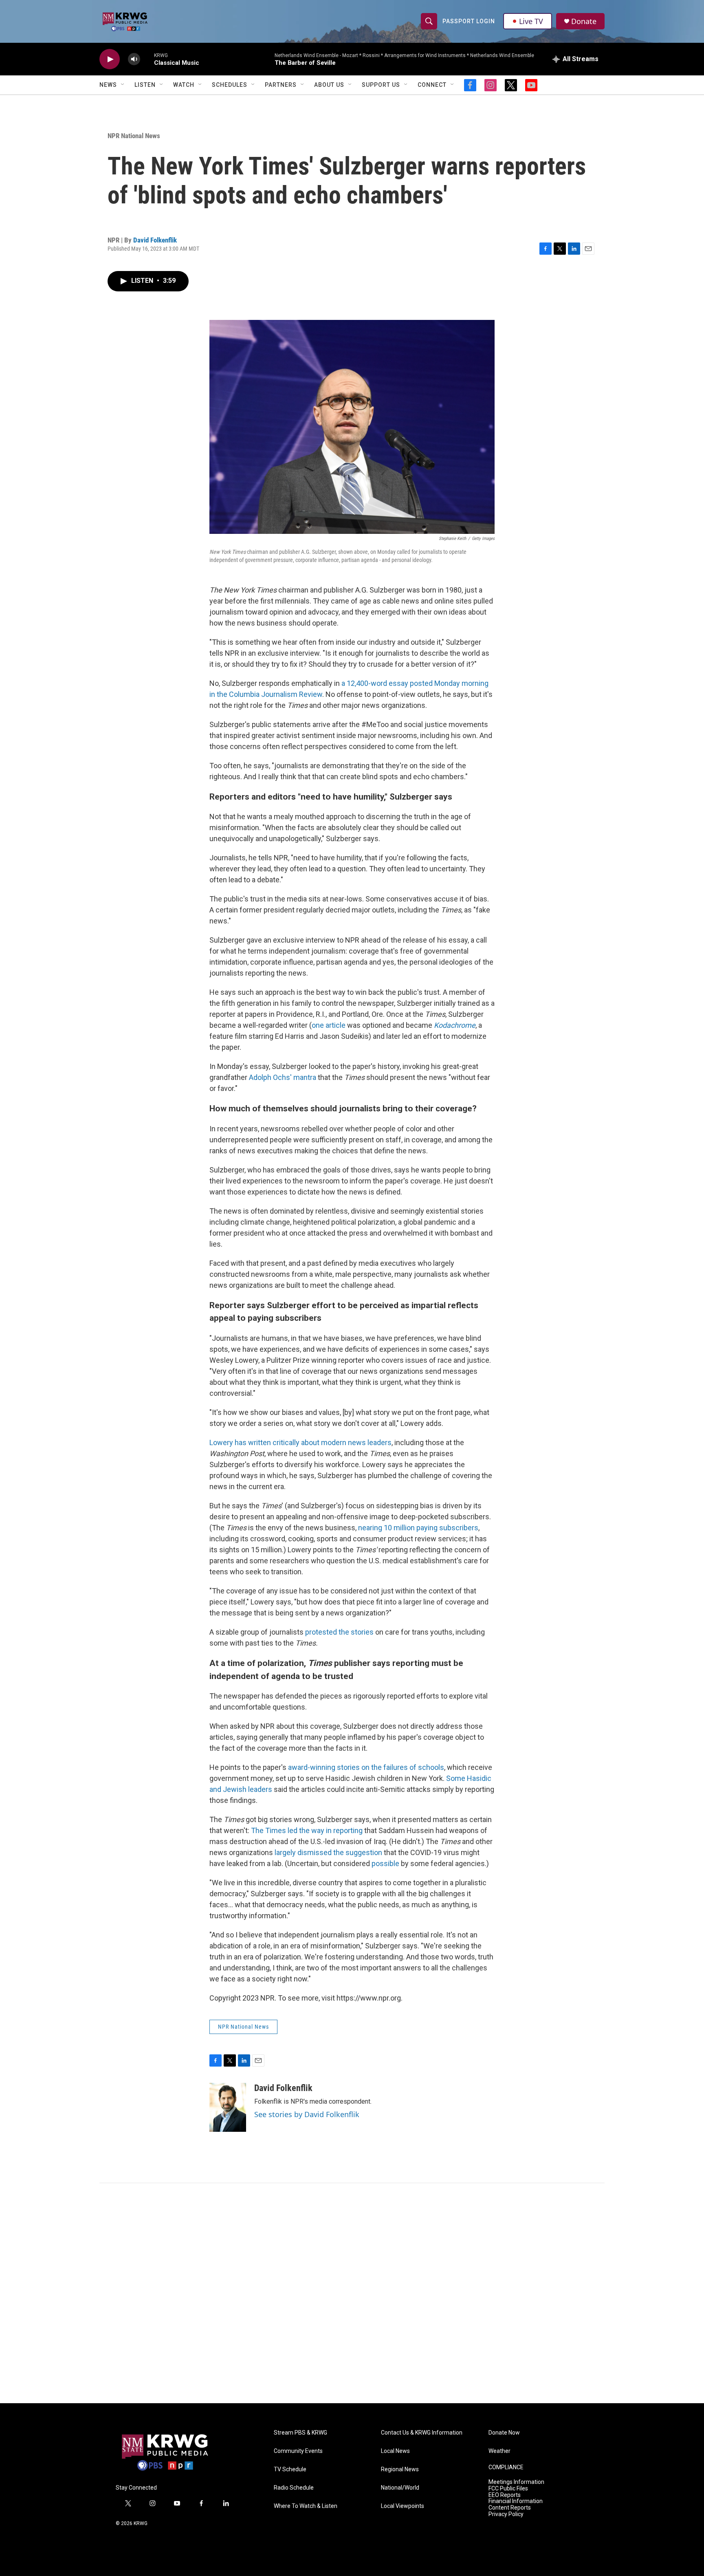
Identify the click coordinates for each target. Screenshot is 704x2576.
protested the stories (339, 1632)
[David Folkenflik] (228, 2107)
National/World (400, 2488)
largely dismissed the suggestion (329, 1852)
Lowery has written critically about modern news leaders (300, 1442)
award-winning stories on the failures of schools (366, 1767)
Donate (584, 21)
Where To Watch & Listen (306, 2506)
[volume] (134, 59)
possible (385, 1863)
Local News (395, 2451)
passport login (469, 21)
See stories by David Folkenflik (307, 2114)
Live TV (531, 21)
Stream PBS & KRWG (300, 2433)
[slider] (147, 59)
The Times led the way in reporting (307, 1830)
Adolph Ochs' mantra (283, 1077)
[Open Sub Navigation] (123, 85)
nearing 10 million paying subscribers (418, 1528)
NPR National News (134, 136)
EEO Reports (505, 2495)
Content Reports (510, 2508)
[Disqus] (352, 2293)
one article (329, 1025)
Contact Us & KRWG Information (422, 2433)
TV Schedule (290, 2469)
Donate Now (504, 2433)
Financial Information (516, 2501)
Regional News (400, 2469)
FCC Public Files (508, 2489)
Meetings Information (516, 2482)
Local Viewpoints (403, 2506)
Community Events (298, 2451)
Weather (499, 2451)
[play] (110, 59)
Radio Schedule (294, 2488)
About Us (329, 85)
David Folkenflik (155, 240)
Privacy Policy (506, 2514)
